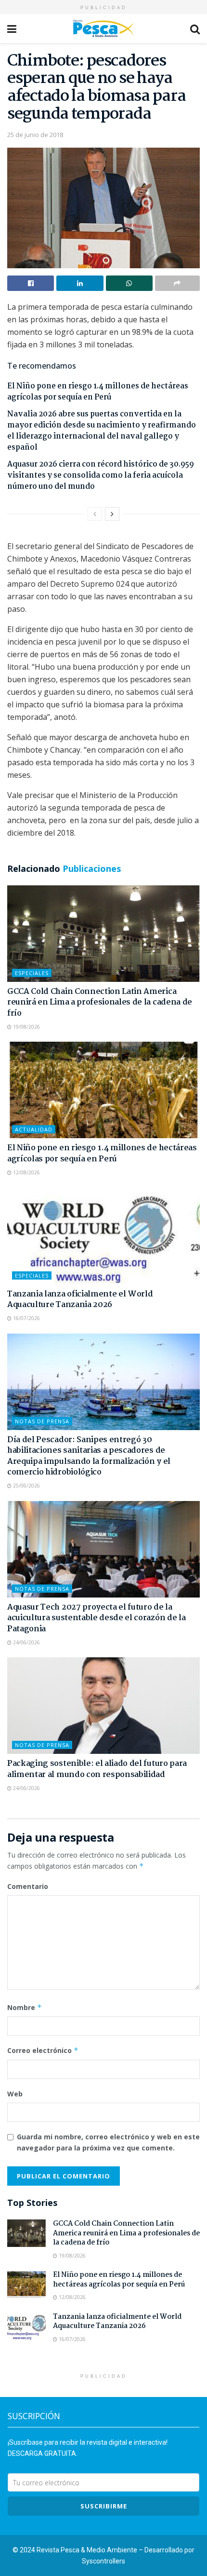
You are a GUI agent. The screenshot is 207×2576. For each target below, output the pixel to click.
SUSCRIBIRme (104, 2506)
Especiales (32, 973)
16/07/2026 (26, 1318)
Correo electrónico (43, 2050)
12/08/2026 (26, 1172)
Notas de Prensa (42, 1421)
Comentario (28, 1886)
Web (15, 2094)
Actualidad (34, 1129)
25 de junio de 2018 (35, 135)
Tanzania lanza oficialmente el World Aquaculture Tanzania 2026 (80, 1300)
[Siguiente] (112, 514)
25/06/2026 (26, 1486)
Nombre (25, 2007)
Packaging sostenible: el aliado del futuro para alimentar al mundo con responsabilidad (97, 1769)
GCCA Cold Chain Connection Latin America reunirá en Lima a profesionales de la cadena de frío (100, 1003)
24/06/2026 (26, 1642)
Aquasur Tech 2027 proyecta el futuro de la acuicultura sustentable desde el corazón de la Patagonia (96, 1618)
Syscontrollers (103, 2561)
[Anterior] (95, 514)
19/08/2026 (26, 1027)
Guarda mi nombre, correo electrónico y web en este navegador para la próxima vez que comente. (108, 2142)
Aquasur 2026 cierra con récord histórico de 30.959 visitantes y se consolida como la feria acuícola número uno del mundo (101, 475)
